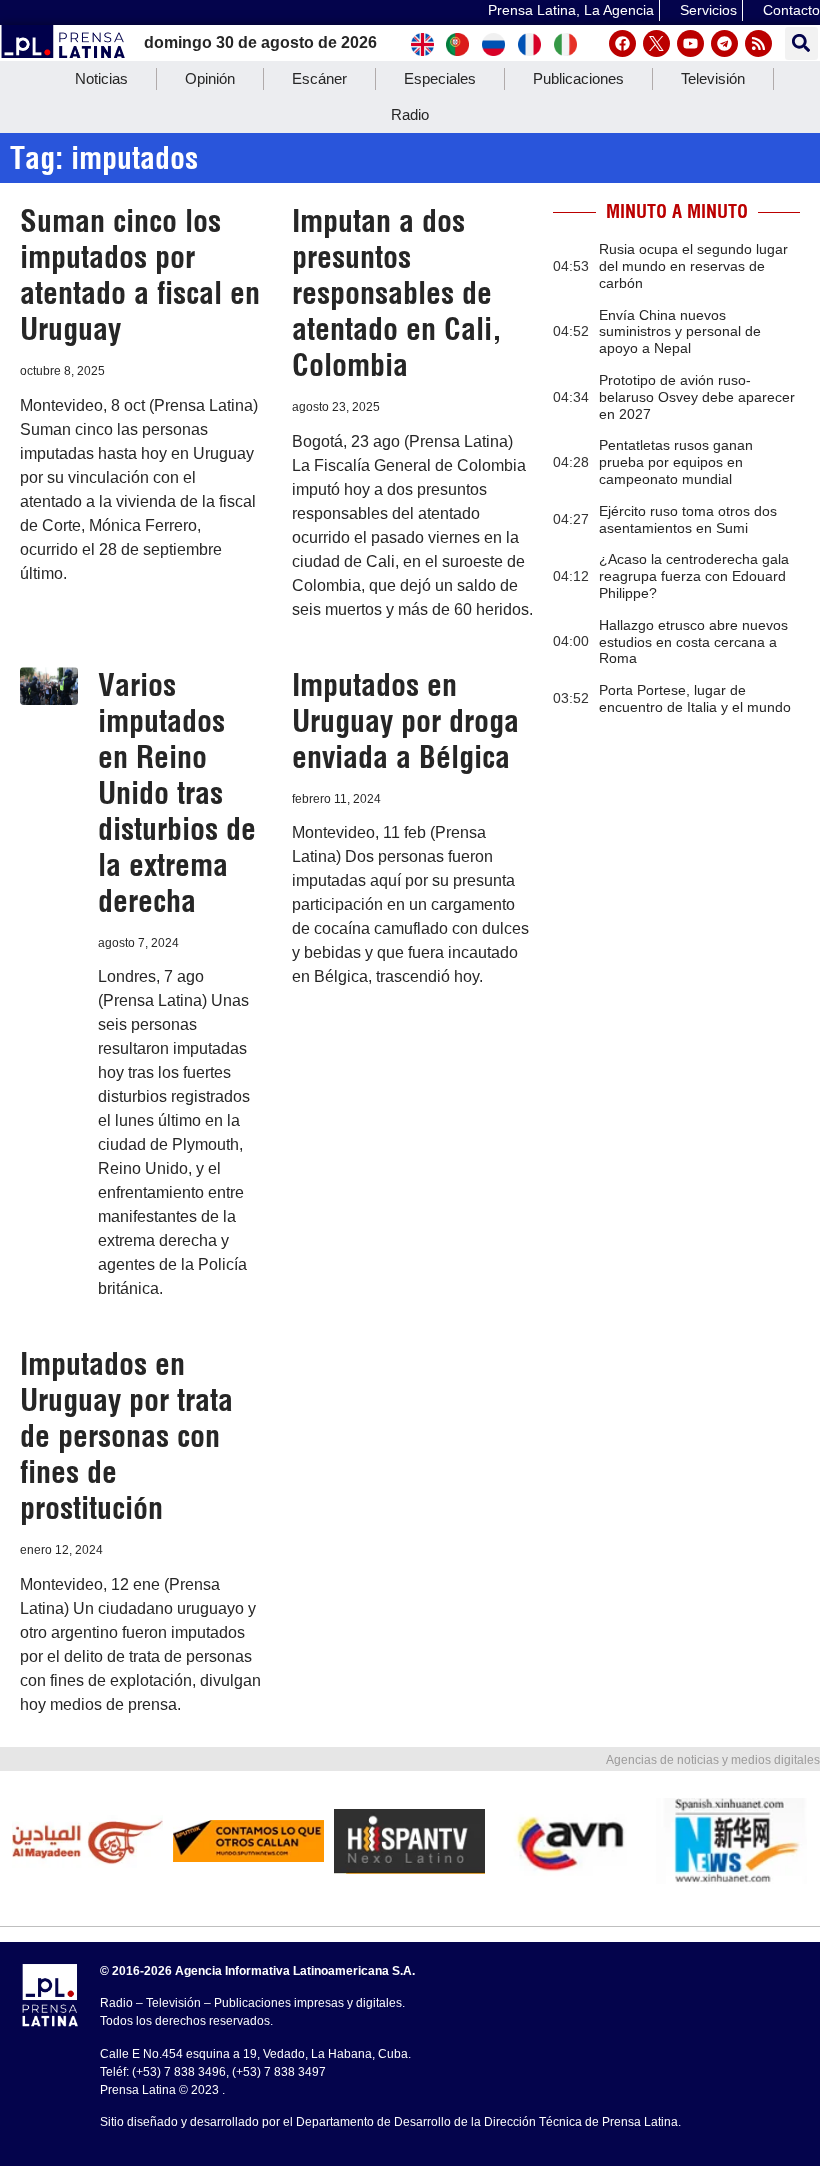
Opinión (210, 78)
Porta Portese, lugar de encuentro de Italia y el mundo (695, 698)
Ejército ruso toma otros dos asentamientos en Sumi (688, 519)
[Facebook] (622, 43)
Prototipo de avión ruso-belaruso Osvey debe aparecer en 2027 (697, 397)
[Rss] (758, 43)
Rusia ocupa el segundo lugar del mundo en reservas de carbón (693, 266)
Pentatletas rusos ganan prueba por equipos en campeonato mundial (676, 462)
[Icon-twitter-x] (656, 43)
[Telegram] (724, 43)
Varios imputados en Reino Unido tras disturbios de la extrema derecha (177, 793)
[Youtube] (690, 43)
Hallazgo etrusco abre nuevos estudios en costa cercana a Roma (693, 642)
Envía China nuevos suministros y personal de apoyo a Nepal (680, 332)
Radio (410, 114)
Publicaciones (578, 78)
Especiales (440, 78)
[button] (801, 43)
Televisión (713, 78)
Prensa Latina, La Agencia (571, 10)
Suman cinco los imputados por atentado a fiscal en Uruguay (140, 275)
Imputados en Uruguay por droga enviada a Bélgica (405, 721)
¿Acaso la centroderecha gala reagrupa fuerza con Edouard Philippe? (694, 576)
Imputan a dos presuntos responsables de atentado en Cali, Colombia (397, 293)
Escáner (319, 78)
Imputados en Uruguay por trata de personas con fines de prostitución (126, 1436)
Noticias (101, 78)
